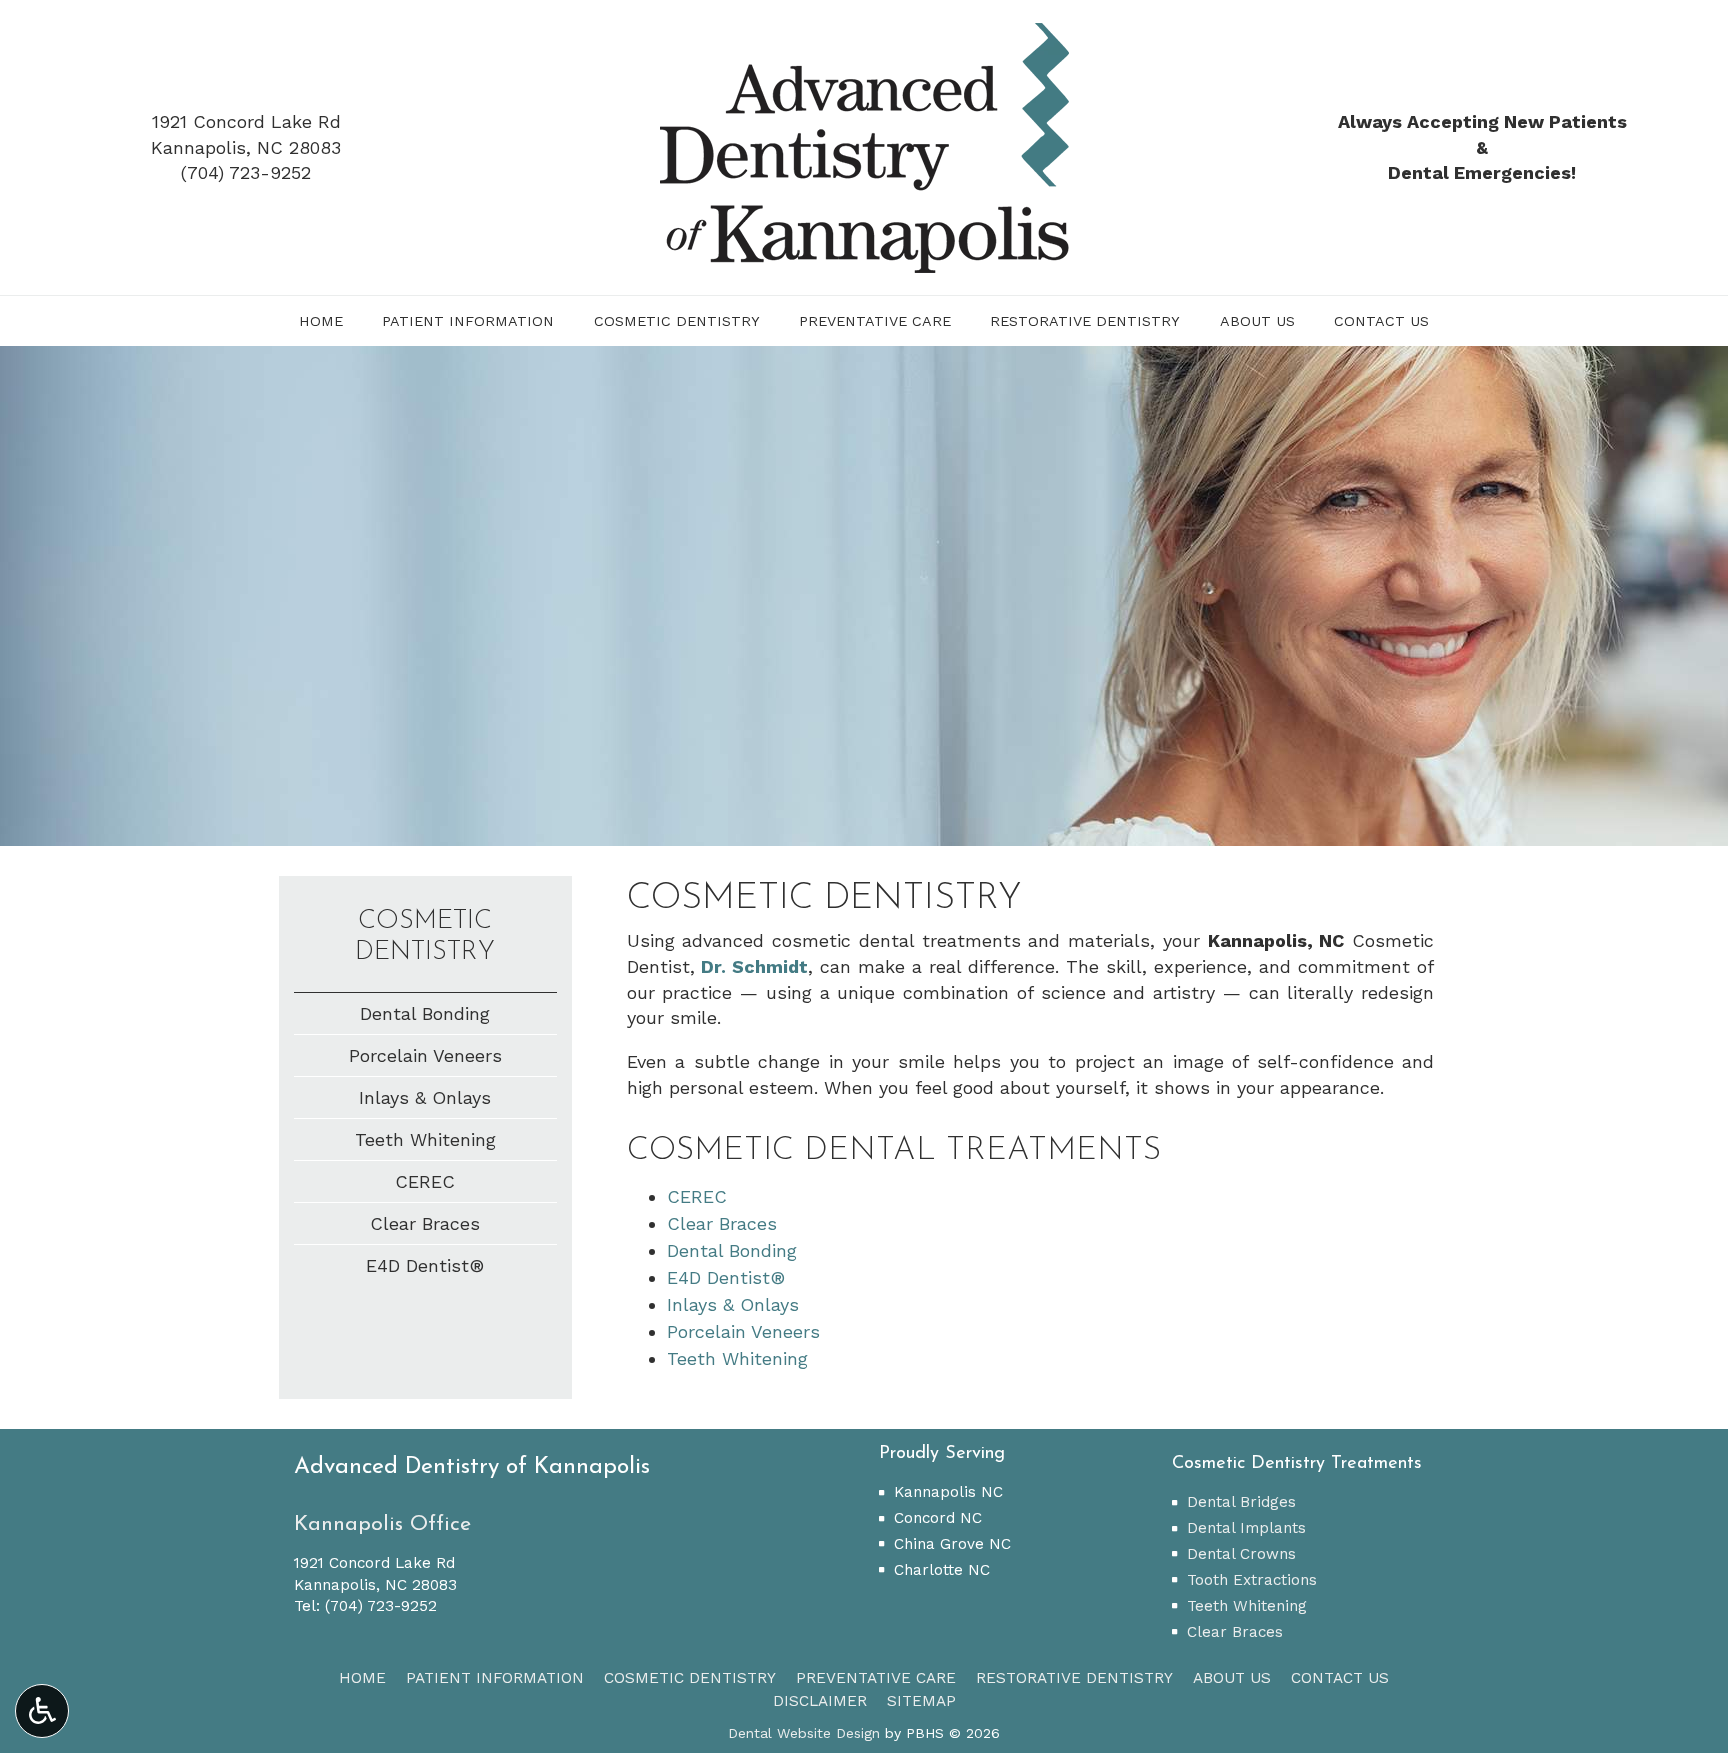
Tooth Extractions (1252, 1580)
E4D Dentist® (726, 1277)
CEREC (697, 1196)
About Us (1257, 321)
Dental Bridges (1241, 1502)
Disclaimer (820, 1701)
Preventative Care (875, 321)
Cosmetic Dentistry (677, 321)
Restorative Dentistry (1085, 321)
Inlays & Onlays (733, 1304)
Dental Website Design (804, 1733)
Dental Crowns (1241, 1554)
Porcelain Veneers (743, 1331)
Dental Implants (1246, 1528)
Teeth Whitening (737, 1358)
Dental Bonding (732, 1250)
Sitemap (921, 1701)
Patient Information (468, 321)
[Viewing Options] (42, 1711)
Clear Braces (722, 1223)
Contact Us (1381, 321)
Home (321, 321)
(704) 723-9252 (246, 172)
